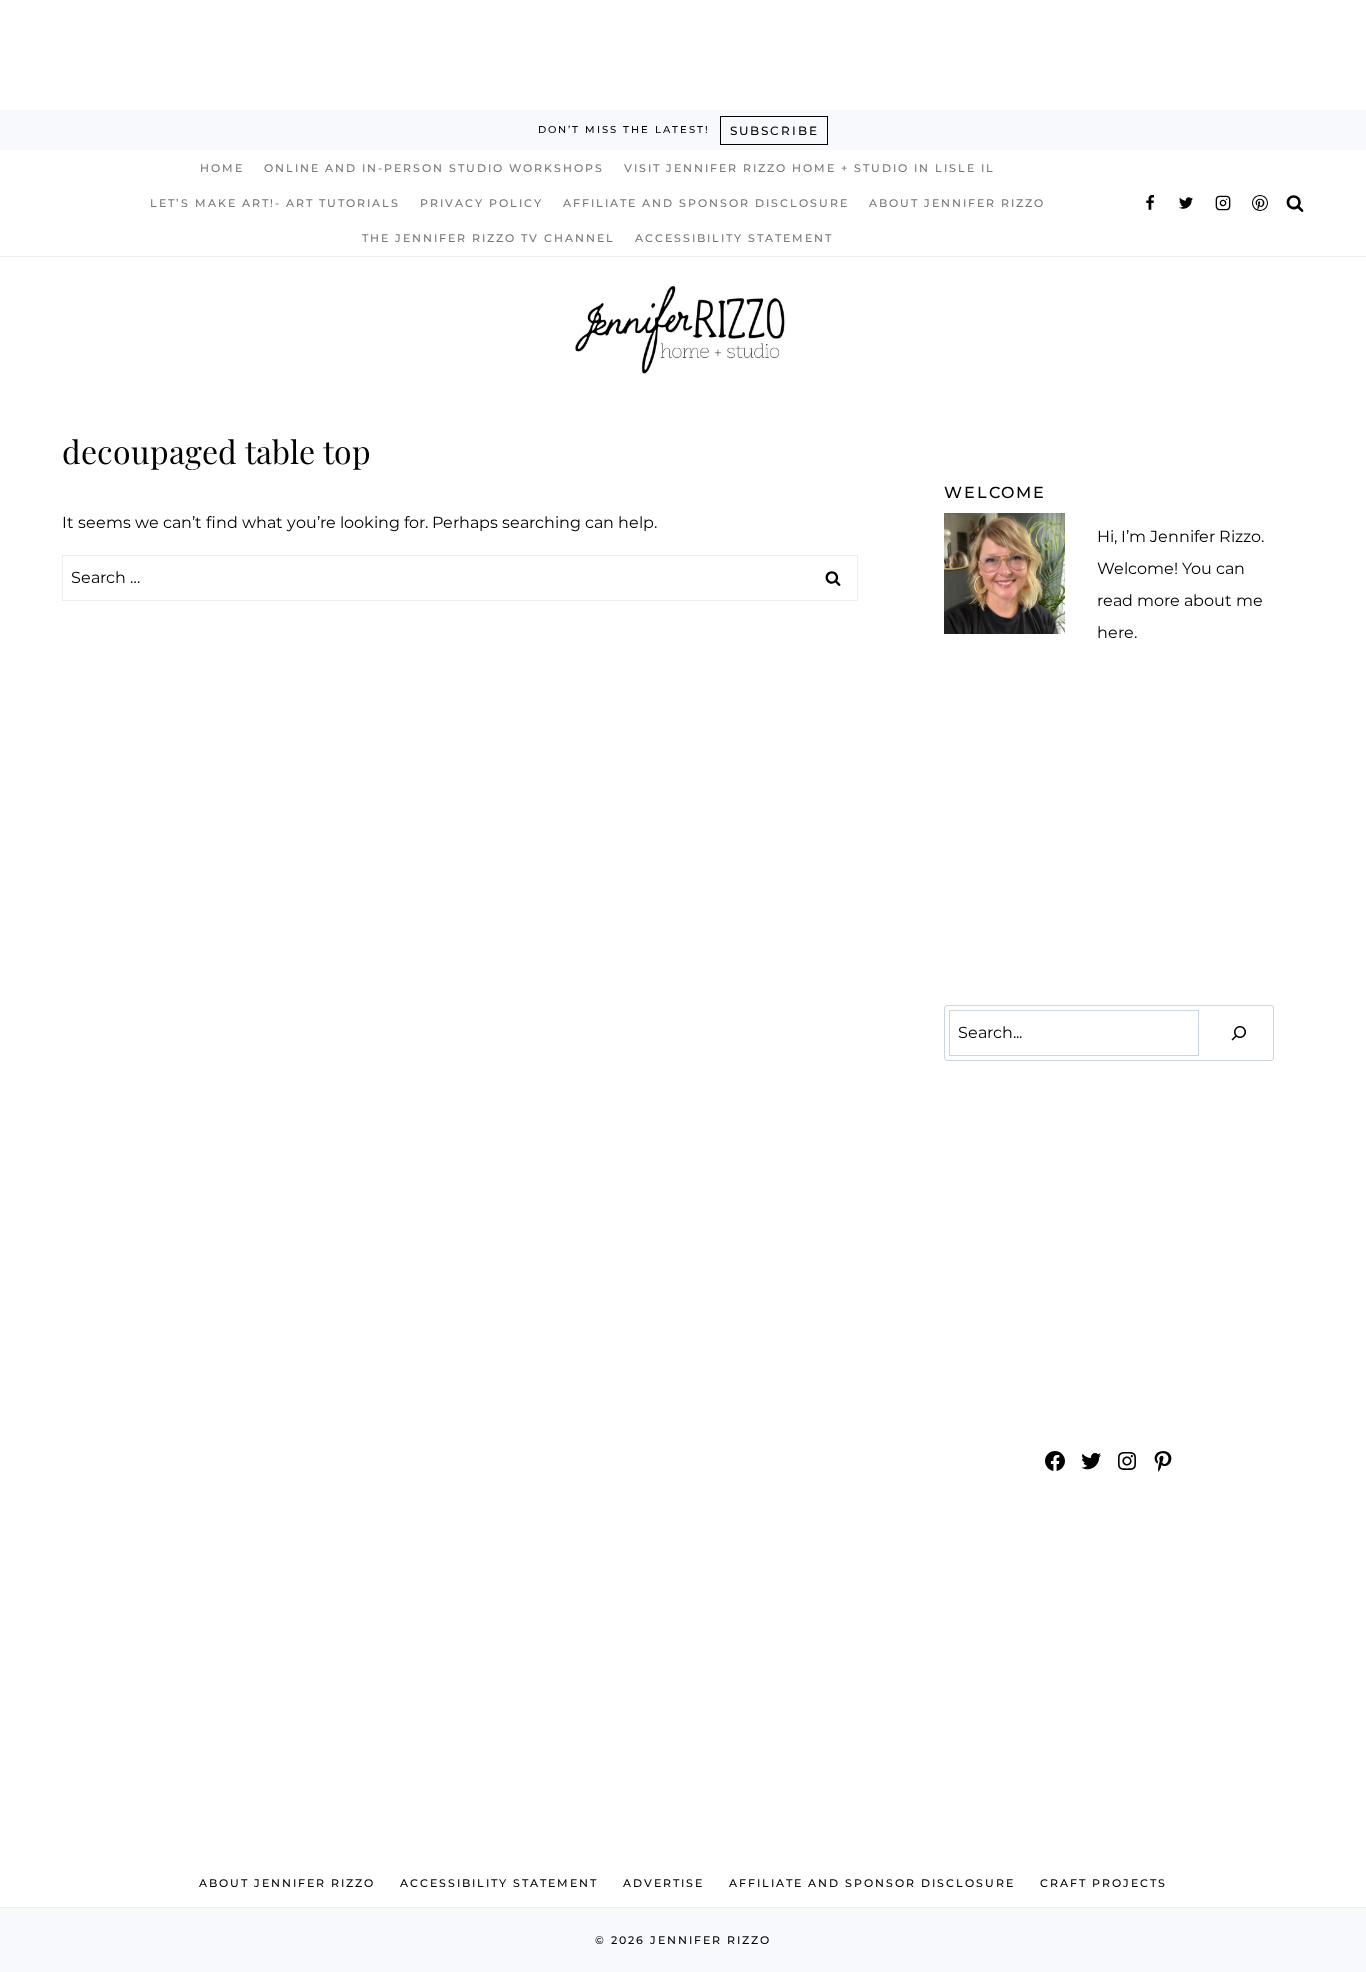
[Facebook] (1150, 203)
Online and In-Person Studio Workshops (434, 168)
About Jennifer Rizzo (957, 203)
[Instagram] (1223, 203)
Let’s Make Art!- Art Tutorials (275, 203)
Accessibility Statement (734, 238)
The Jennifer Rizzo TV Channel (488, 238)
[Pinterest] (1260, 203)
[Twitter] (1186, 203)
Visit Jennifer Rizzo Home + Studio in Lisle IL (809, 168)
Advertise (663, 1883)
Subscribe (774, 130)
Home (222, 168)
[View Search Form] (1295, 202)
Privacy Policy (481, 203)
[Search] (1239, 1033)
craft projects (1103, 1883)
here (1115, 632)
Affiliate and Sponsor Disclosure (706, 203)
